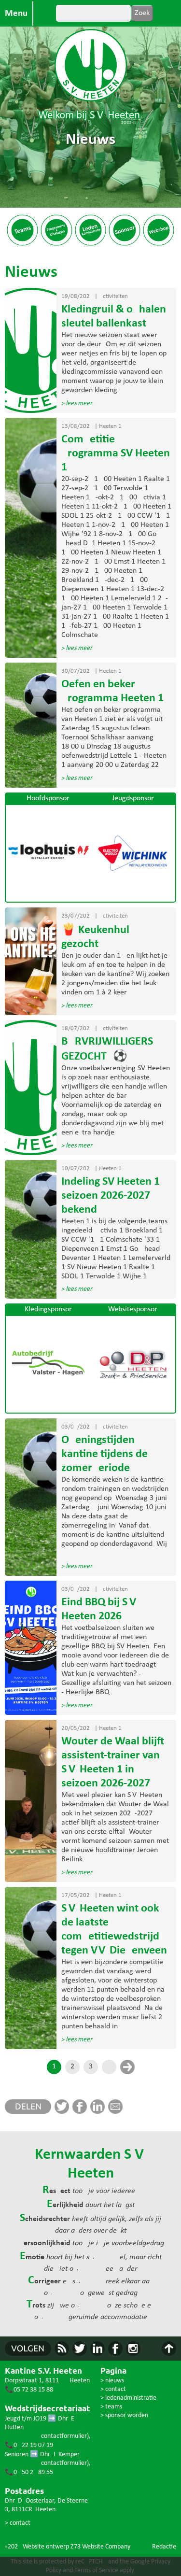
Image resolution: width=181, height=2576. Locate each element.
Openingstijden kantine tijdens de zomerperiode (104, 1454)
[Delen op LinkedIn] (99, 2112)
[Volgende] (127, 2067)
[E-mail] (117, 2112)
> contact (18, 2523)
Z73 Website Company (100, 2547)
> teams (111, 2407)
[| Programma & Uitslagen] (56, 244)
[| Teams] (22, 244)
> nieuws (112, 2381)
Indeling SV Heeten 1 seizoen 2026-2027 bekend (111, 1196)
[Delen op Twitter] (63, 2112)
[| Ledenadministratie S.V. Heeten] (90, 244)
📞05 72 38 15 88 (29, 2390)
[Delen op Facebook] (81, 2112)
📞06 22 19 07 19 (29, 2445)
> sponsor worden (124, 2415)
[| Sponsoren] (124, 244)
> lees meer (77, 403)
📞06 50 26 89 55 (29, 2472)
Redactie (164, 2547)
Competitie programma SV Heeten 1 (116, 453)
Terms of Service (96, 2570)
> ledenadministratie (128, 2398)
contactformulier (64, 2436)
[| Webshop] (159, 244)
